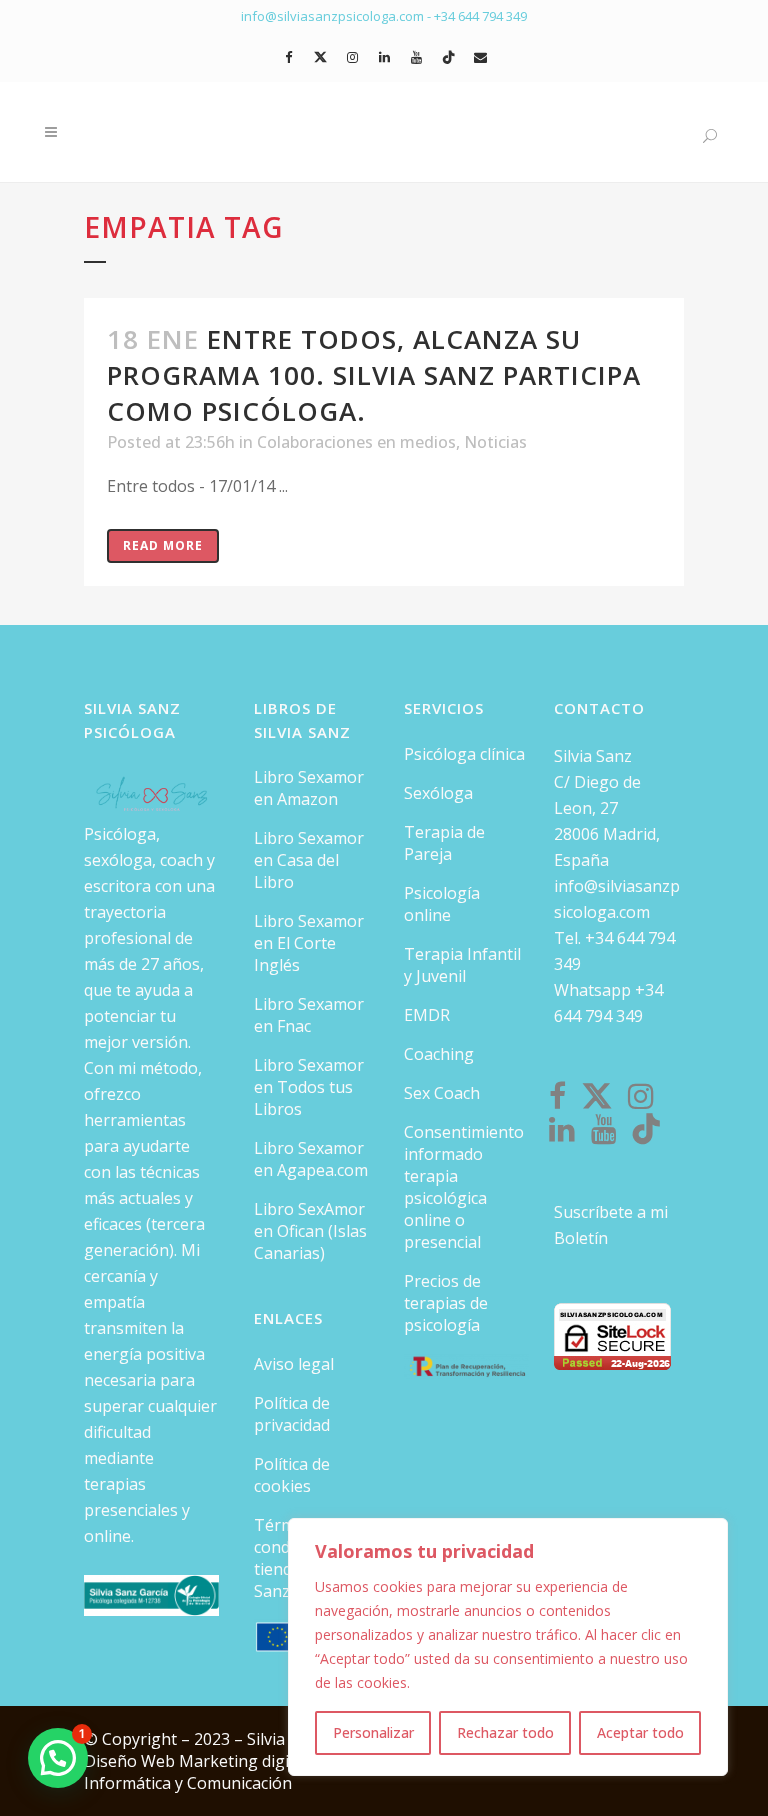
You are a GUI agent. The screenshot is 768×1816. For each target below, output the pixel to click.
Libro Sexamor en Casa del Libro (309, 860)
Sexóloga (438, 793)
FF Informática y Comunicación (206, 1772)
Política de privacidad (292, 1414)
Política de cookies (292, 1475)
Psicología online (442, 904)
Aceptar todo (640, 1732)
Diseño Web (131, 1761)
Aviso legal (294, 1364)
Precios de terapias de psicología (446, 1303)
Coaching (439, 1054)
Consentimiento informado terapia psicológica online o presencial (464, 1187)
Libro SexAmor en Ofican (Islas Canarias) (310, 1231)
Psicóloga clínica (464, 754)
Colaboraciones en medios (356, 442)
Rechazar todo (505, 1732)
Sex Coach (442, 1093)
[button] (58, 1758)
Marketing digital (245, 1761)
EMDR (427, 1015)
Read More (163, 545)
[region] (508, 1647)
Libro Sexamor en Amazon (309, 788)
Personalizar (373, 1732)
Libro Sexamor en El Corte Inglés (309, 943)
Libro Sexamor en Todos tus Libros (309, 1087)
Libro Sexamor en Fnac (309, 1015)
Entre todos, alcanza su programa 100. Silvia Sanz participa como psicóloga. (374, 375)
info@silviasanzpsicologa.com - (337, 16)
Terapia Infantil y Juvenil (462, 965)
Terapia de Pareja (444, 843)
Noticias (495, 442)
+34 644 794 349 (480, 16)
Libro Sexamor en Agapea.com (311, 1159)
